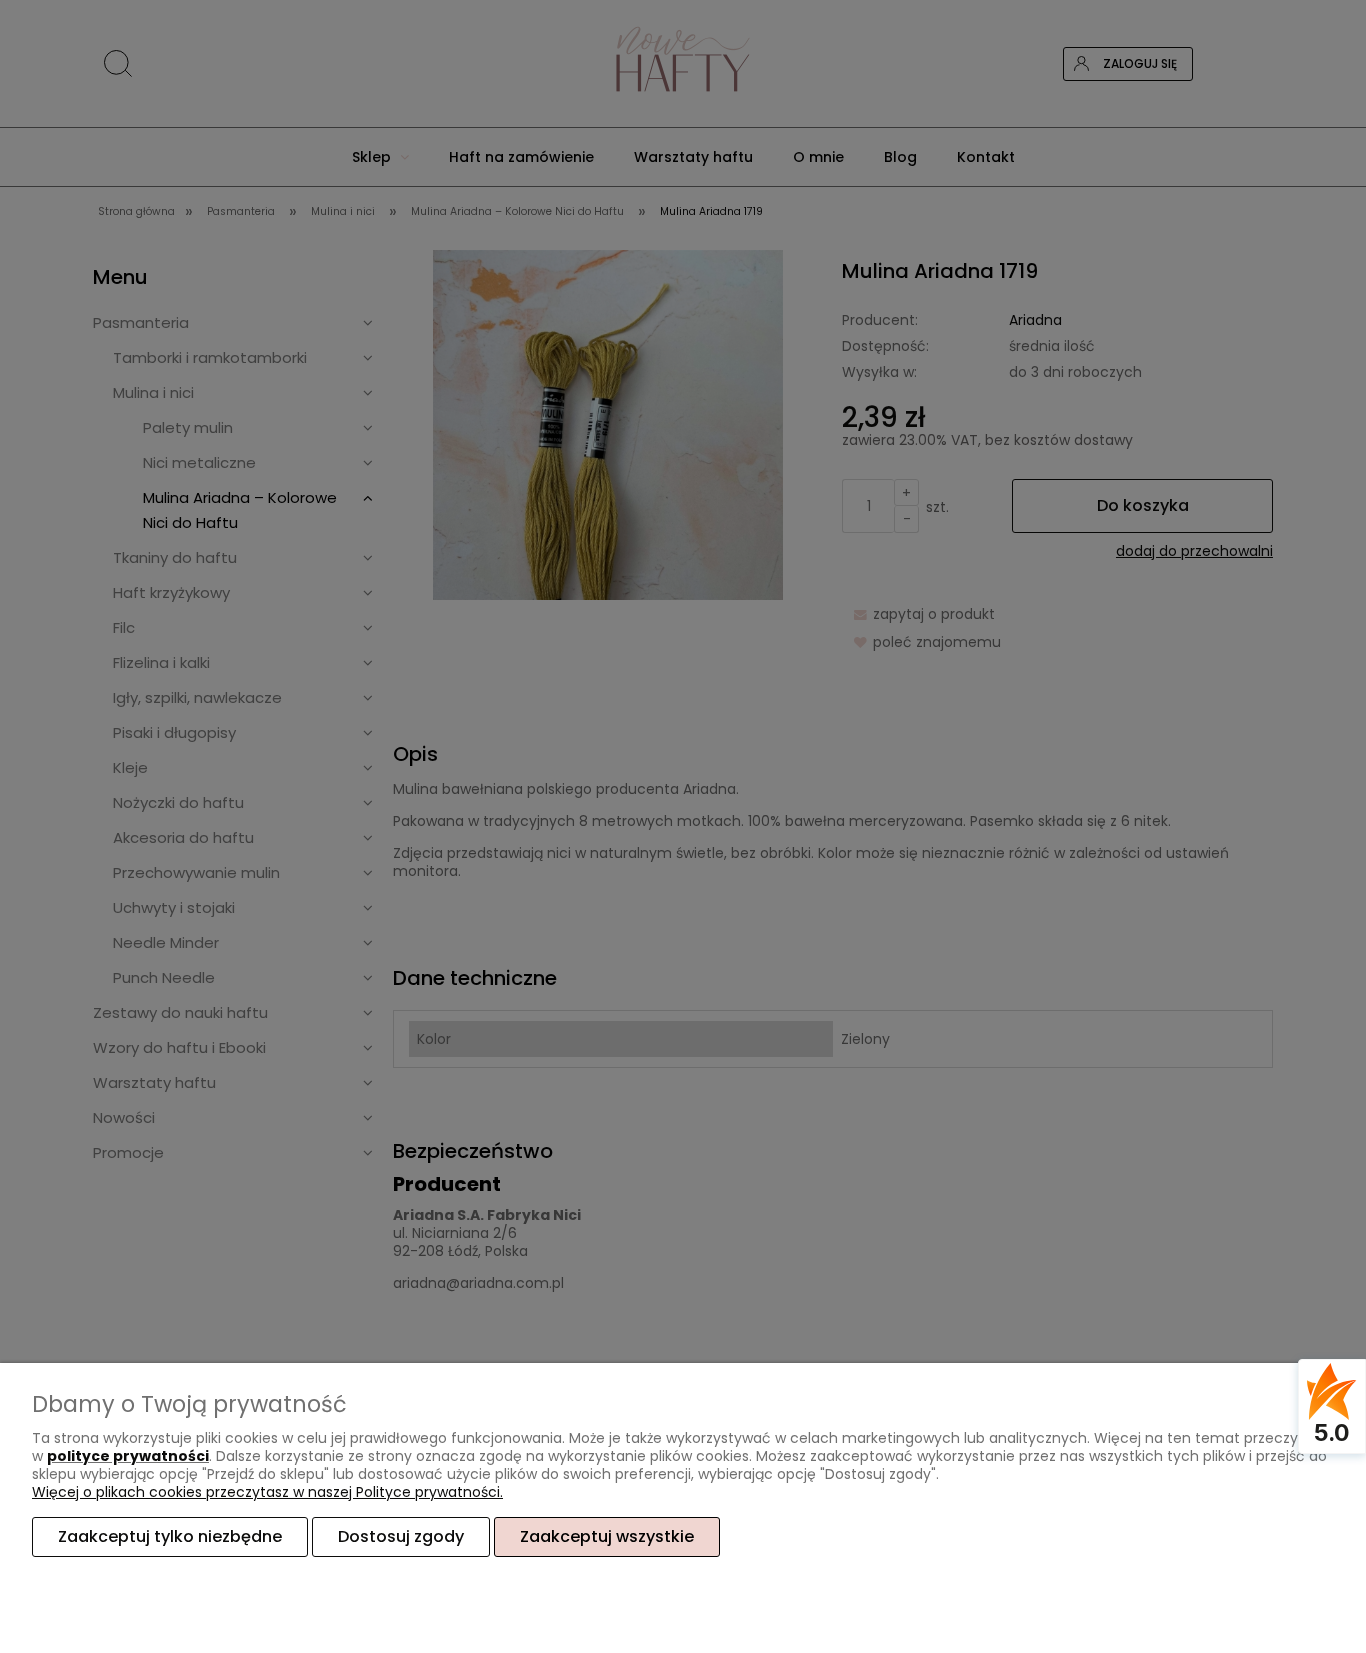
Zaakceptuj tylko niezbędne (170, 1536)
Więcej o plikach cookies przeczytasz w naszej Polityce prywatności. (267, 1492)
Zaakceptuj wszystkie (607, 1536)
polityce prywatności (128, 1456)
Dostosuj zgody (401, 1536)
